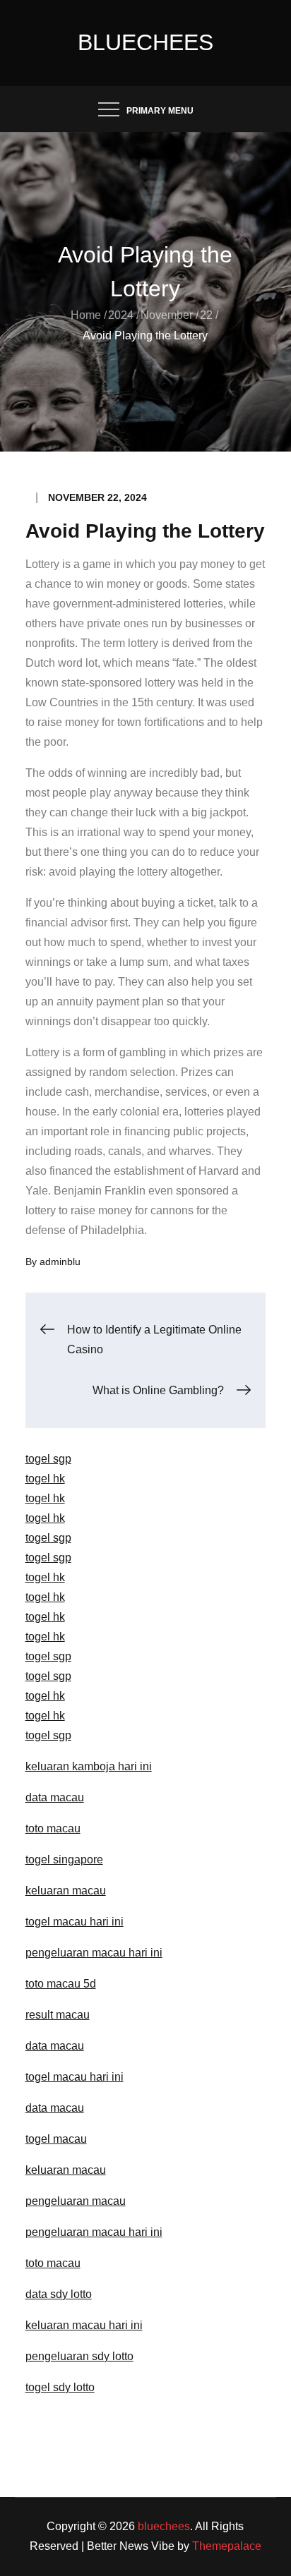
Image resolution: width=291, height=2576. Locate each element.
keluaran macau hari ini (84, 2325)
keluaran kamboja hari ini (89, 1766)
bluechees (145, 42)
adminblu (60, 1262)
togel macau (56, 2139)
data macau (55, 1797)
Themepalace (227, 2546)
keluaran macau (66, 2170)
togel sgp (48, 1459)
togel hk (45, 1479)
